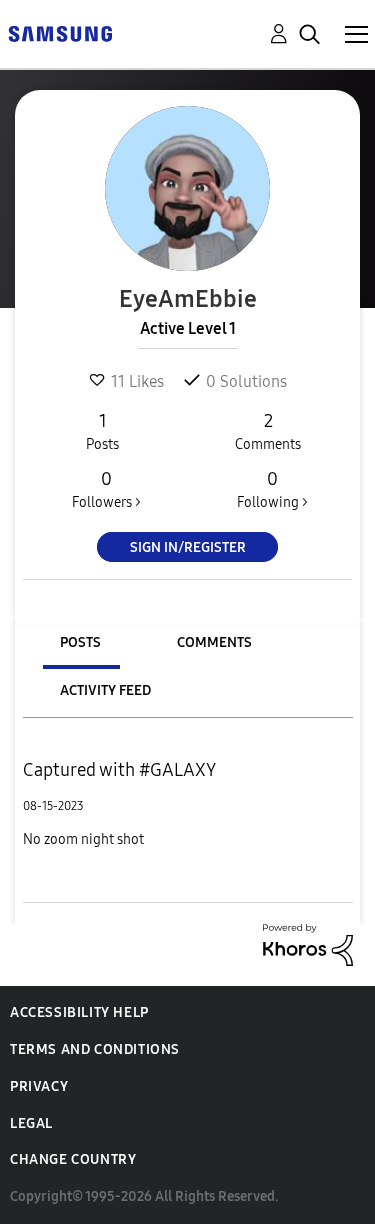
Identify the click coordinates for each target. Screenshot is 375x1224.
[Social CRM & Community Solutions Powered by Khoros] (308, 943)
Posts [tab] (80, 642)
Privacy (39, 1086)
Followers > (106, 489)
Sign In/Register (188, 547)
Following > (272, 489)
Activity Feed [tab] (105, 690)
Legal (31, 1123)
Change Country (73, 1159)
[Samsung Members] (60, 32)
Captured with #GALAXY (119, 770)
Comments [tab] (214, 642)
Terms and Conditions (95, 1049)
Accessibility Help (79, 1012)
